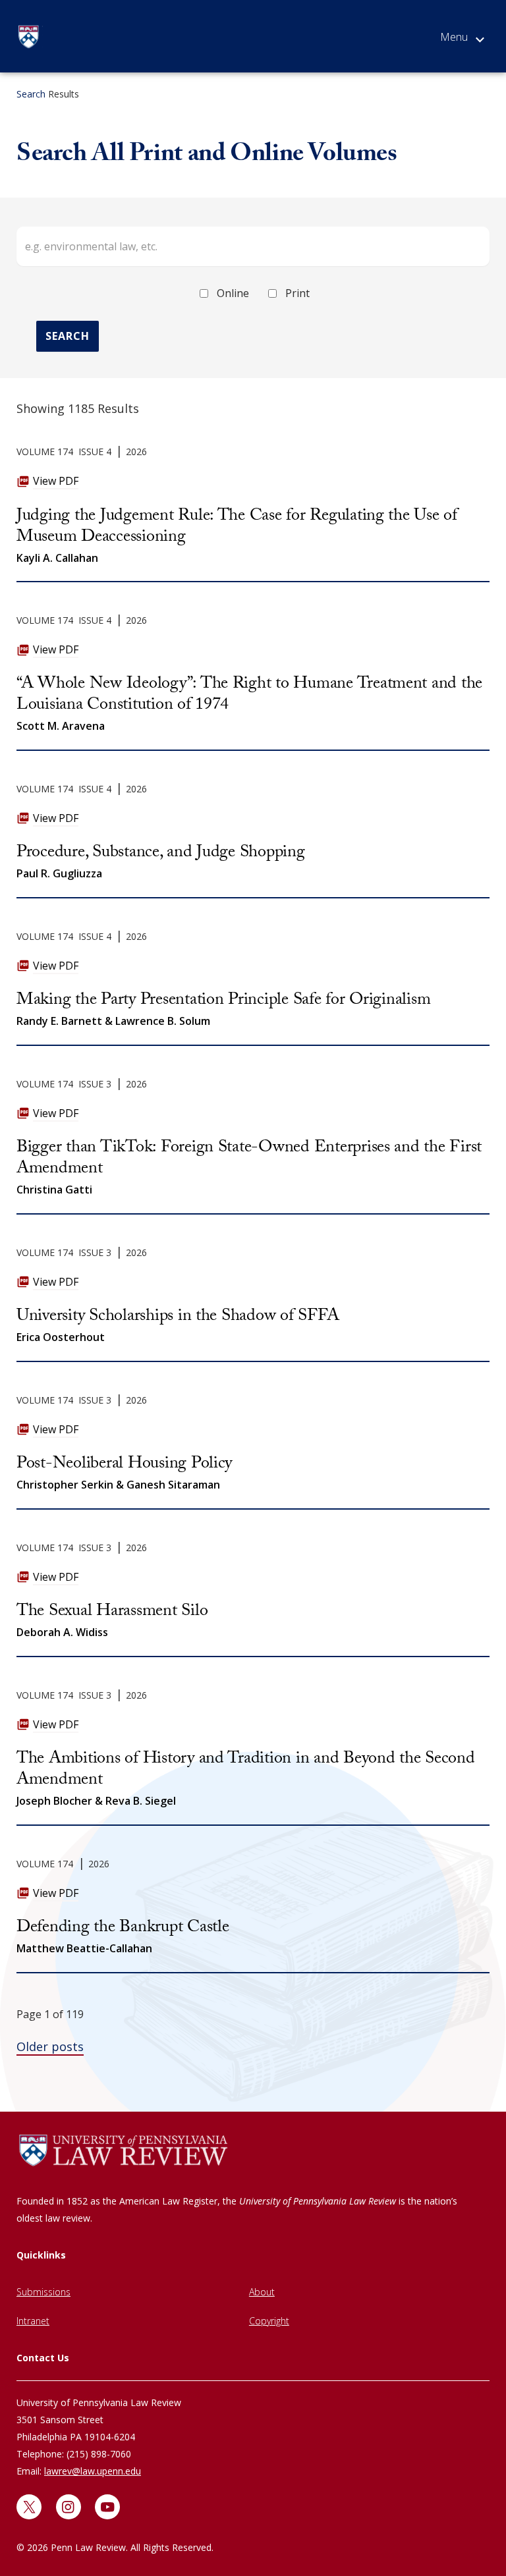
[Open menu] (462, 40)
